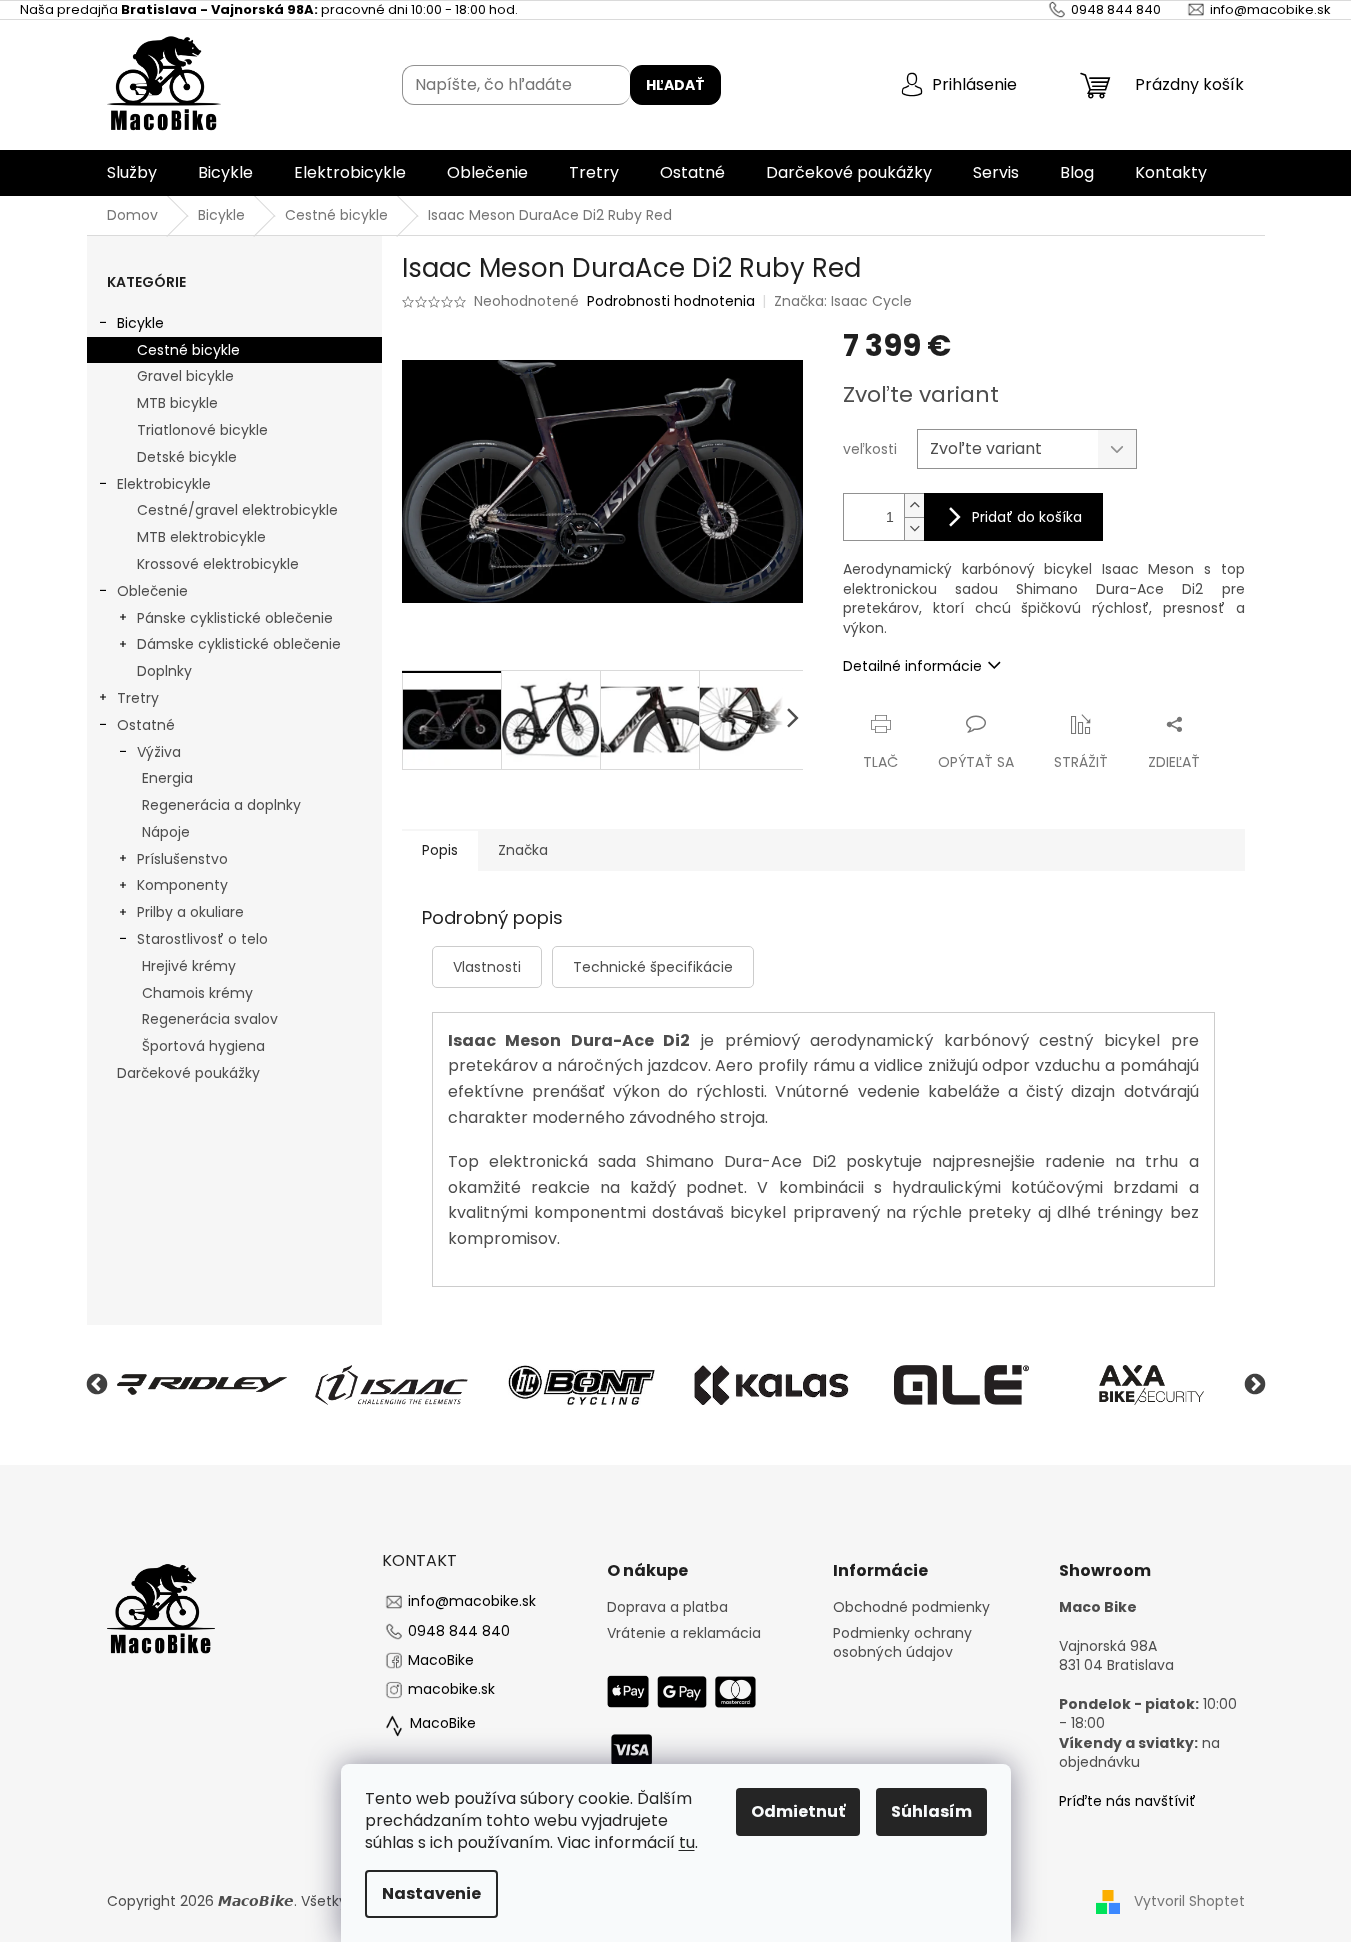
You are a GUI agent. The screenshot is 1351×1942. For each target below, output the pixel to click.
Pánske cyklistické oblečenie (235, 618)
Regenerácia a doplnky (221, 805)
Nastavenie (431, 1893)
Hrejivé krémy (189, 966)
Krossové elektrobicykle (218, 564)
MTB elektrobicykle (201, 537)
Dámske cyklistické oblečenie (239, 644)
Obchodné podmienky (911, 1607)
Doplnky (164, 671)
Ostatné (146, 725)
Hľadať (675, 85)
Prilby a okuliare (190, 912)
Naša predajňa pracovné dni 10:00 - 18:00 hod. (269, 9)
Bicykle (140, 323)
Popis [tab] (440, 850)
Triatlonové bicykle (202, 430)
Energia (167, 778)
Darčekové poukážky (188, 1073)
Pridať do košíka (1027, 517)
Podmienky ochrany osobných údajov (902, 1643)
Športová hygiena (203, 1046)
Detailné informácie (912, 666)
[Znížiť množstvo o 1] (914, 528)
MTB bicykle (177, 403)
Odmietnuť (798, 1811)
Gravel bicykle (185, 376)
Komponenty (182, 885)
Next (1255, 1385)
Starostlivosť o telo (202, 939)
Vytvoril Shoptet (1189, 1901)
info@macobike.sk (472, 1601)
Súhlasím (931, 1811)
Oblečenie (152, 591)
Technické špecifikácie (653, 967)
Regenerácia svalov (210, 1019)
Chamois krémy (197, 993)
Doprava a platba (667, 1607)
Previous (97, 1385)
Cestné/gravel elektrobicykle (237, 510)
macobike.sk (451, 1689)
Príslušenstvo (182, 859)
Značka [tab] (523, 850)
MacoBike (441, 1660)
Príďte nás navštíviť (1127, 1801)
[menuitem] (132, 173)
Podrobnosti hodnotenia (671, 301)
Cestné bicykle (188, 350)
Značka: (843, 301)
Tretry (138, 698)
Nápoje (166, 832)
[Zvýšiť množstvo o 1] (914, 505)
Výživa (159, 752)
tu (687, 1842)
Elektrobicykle (164, 484)
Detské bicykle (187, 457)
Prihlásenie (974, 84)
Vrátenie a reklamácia (684, 1633)
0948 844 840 (459, 1631)
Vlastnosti (487, 967)
